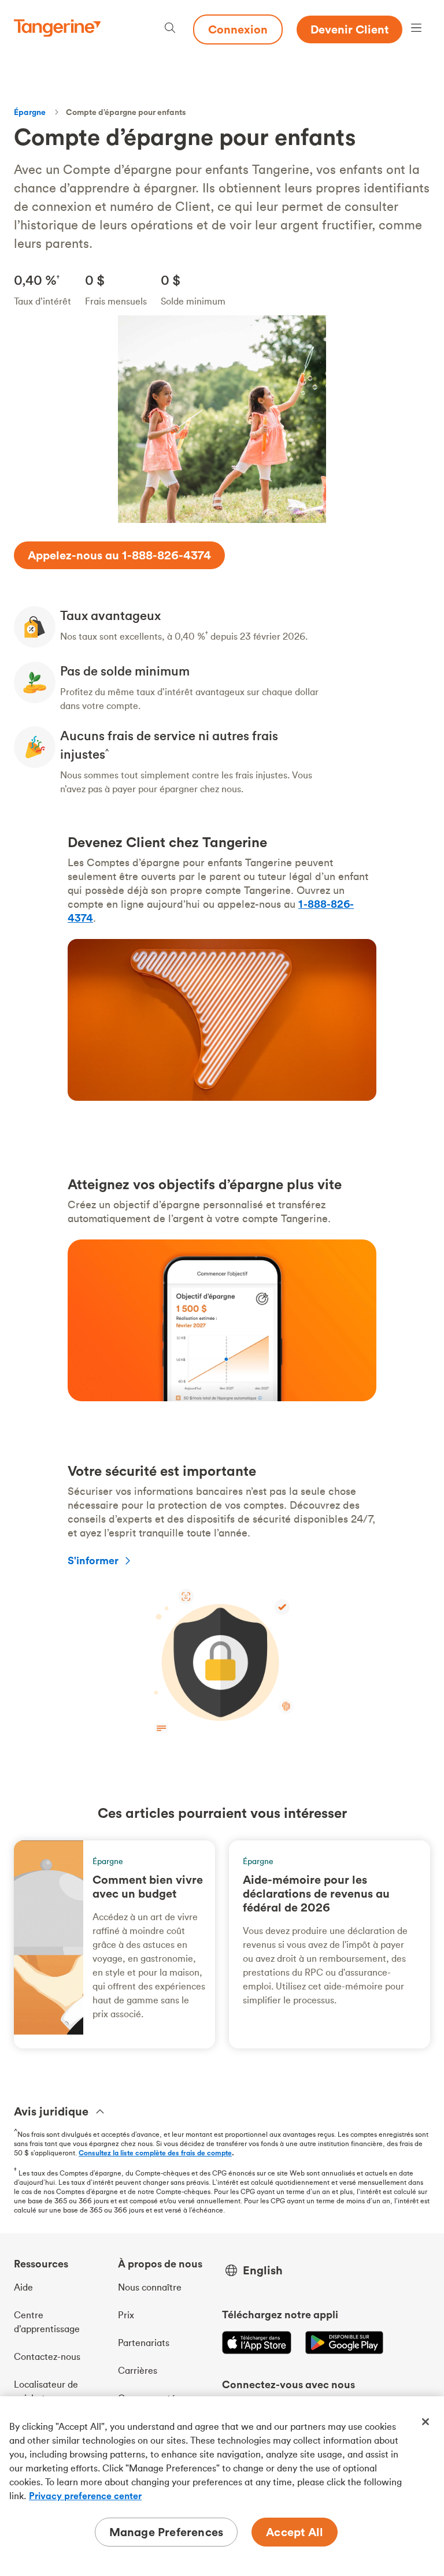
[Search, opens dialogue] (170, 29)
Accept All (295, 2532)
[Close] (425, 2422)
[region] (222, 2486)
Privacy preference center (85, 2496)
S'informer (93, 1560)
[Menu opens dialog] (416, 29)
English (263, 2270)
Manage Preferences (166, 2532)
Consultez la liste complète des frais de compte (155, 2153)
